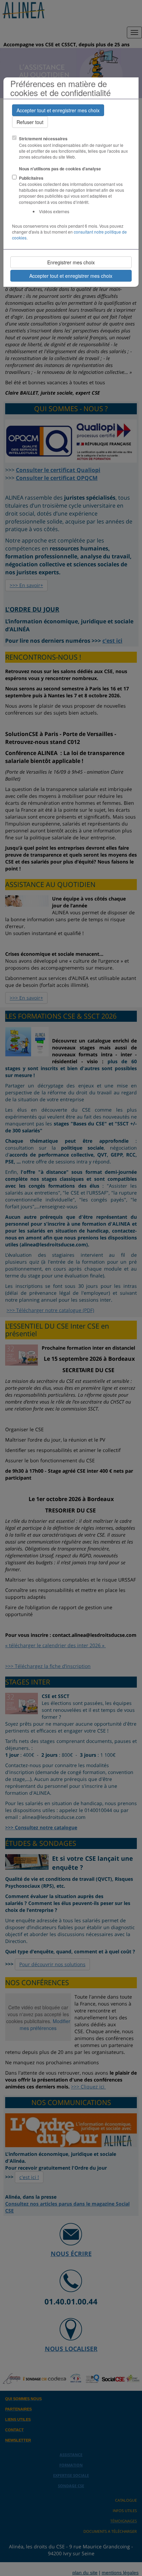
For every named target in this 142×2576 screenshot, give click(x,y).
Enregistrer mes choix (71, 262)
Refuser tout (30, 122)
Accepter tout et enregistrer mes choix (58, 110)
